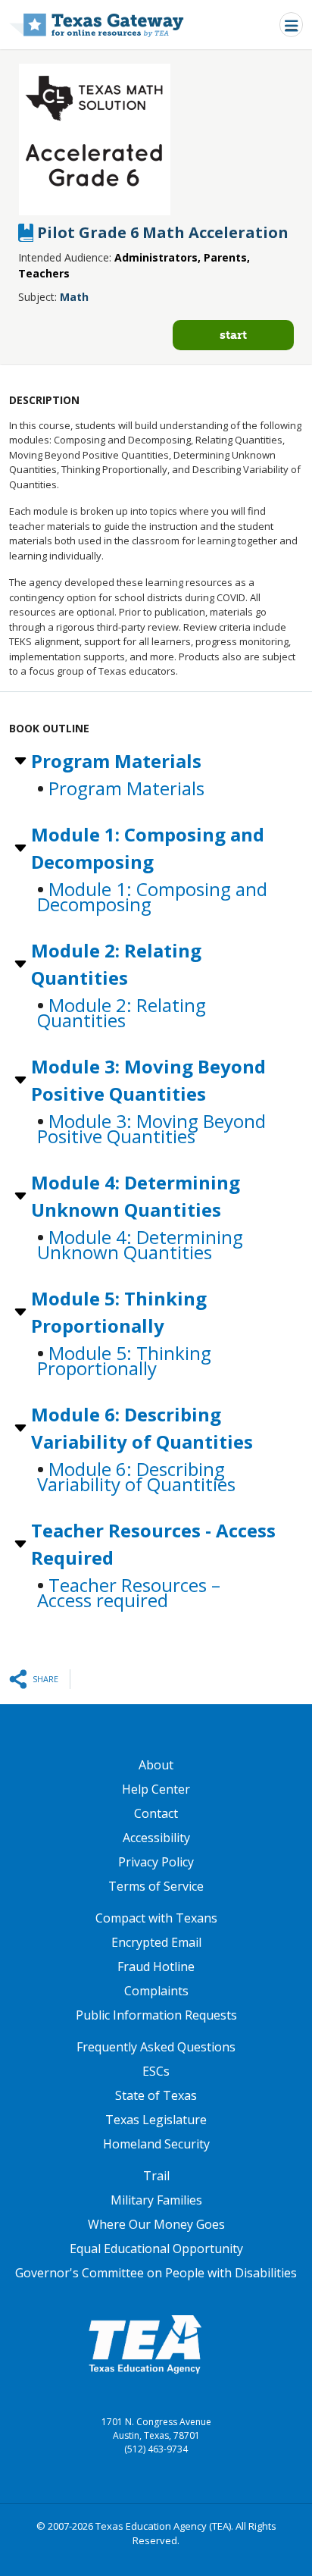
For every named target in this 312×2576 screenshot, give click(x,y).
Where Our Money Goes (156, 2224)
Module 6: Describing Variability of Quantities (142, 1428)
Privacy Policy (156, 1862)
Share (45, 1679)
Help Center (156, 1789)
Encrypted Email (156, 1942)
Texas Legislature (156, 2120)
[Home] (97, 25)
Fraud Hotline (156, 1966)
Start (233, 335)
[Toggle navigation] (291, 25)
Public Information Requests (156, 2015)
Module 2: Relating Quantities (116, 964)
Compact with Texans (156, 1918)
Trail (156, 2176)
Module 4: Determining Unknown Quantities (136, 1196)
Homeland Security (156, 2144)
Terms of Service (156, 1886)
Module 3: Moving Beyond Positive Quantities (148, 1080)
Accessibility (156, 1838)
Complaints (156, 1991)
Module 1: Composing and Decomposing (148, 848)
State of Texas (156, 2095)
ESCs (156, 2071)
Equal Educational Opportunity (156, 2249)
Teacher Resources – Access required (129, 1592)
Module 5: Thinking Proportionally (119, 1312)
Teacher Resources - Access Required (153, 1544)
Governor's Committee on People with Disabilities (156, 2273)
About (156, 1765)
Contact (156, 1813)
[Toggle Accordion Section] (19, 761)
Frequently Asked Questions (156, 2047)
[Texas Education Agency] (145, 2343)
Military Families (156, 2200)
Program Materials (116, 761)
